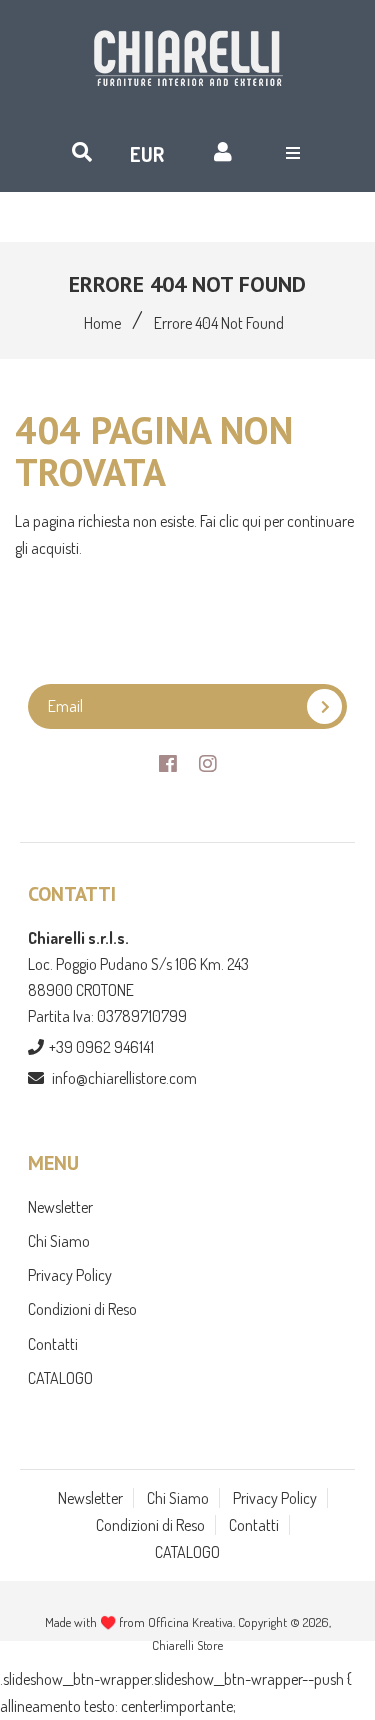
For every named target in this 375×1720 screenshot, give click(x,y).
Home (102, 323)
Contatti (53, 1344)
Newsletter (60, 1207)
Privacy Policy (70, 1275)
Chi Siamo (59, 1241)
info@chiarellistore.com (124, 1078)
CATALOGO (60, 1378)
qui (253, 521)
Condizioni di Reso (82, 1309)
